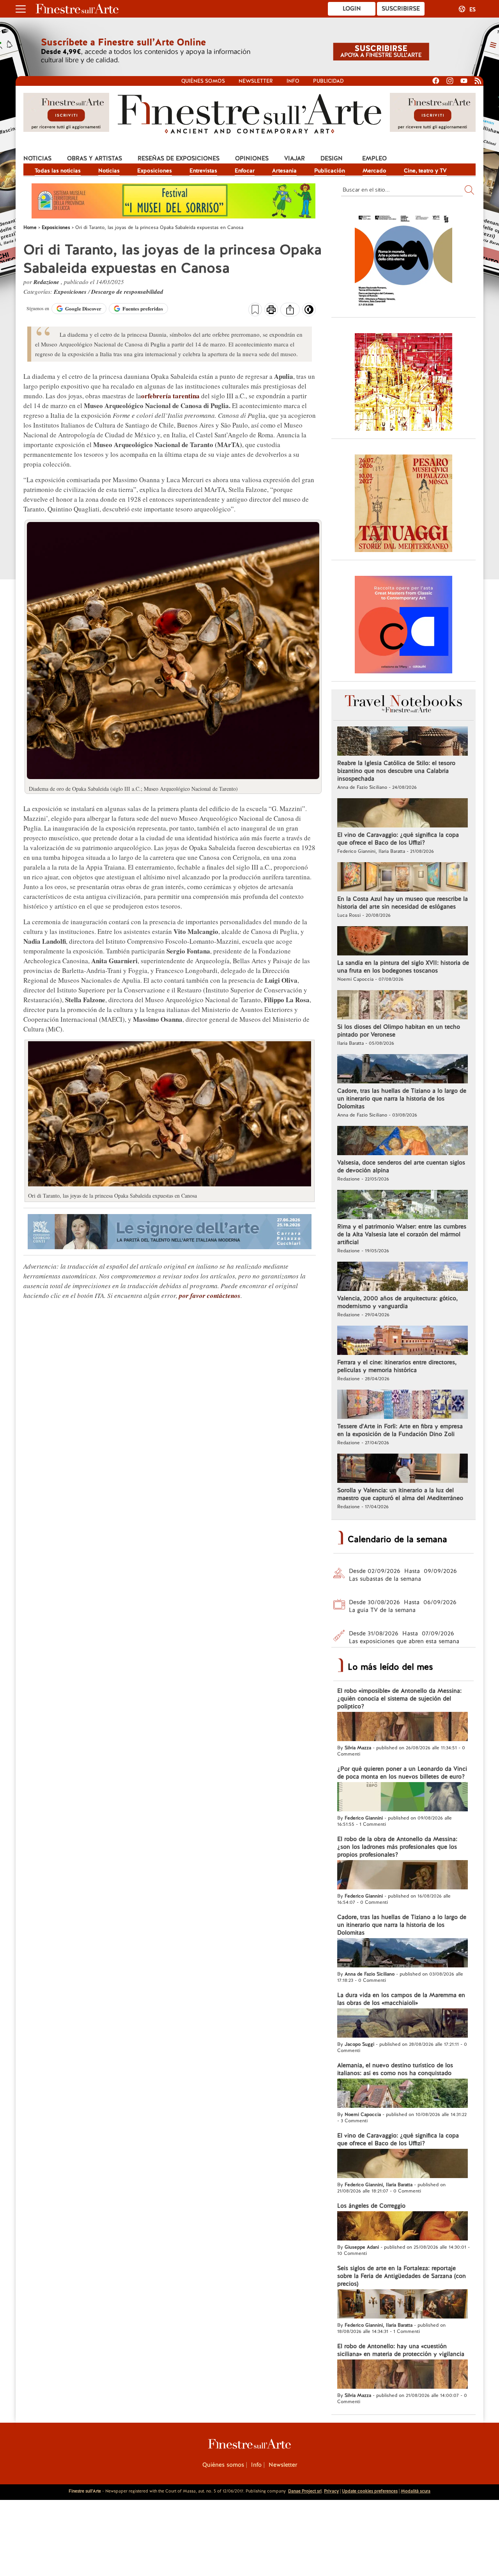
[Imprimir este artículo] (271, 311)
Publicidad (328, 81)
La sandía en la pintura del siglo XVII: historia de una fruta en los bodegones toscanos (403, 967)
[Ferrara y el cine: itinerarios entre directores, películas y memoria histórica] (403, 1341)
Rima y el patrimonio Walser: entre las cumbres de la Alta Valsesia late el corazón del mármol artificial (402, 1234)
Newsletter (256, 81)
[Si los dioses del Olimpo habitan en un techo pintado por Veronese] (403, 1006)
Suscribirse (401, 9)
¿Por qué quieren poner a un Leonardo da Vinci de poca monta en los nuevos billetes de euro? (402, 1773)
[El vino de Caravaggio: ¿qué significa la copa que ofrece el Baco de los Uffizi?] (403, 814)
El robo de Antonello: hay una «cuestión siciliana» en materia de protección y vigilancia (401, 2350)
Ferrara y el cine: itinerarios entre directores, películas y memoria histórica (397, 1366)
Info (293, 81)
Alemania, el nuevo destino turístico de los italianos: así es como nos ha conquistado (395, 2069)
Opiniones (252, 158)
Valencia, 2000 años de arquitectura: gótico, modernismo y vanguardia (397, 1302)
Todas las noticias (58, 170)
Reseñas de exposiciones (179, 158)
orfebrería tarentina (170, 396)
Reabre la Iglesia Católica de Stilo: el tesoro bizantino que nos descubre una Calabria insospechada (396, 771)
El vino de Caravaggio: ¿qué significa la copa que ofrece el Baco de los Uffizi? (398, 839)
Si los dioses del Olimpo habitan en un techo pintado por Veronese (399, 1031)
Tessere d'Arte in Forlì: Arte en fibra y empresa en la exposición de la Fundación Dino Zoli (400, 1430)
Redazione (47, 282)
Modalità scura (416, 2491)
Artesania (284, 170)
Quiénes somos (203, 81)
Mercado (374, 170)
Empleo (374, 158)
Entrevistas (203, 170)
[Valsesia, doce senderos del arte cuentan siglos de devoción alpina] (403, 1142)
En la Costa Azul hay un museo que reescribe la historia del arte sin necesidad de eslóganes (403, 903)
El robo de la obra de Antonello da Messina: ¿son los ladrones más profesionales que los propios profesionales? (397, 1847)
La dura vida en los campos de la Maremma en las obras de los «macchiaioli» (401, 1999)
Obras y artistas (95, 158)
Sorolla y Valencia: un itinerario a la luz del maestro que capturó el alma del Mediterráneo (400, 1494)
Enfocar (245, 170)
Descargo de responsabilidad (127, 292)
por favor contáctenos (210, 1296)
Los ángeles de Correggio (371, 2206)
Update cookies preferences (370, 2491)
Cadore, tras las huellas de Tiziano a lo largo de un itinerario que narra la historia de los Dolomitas (402, 1099)
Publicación (330, 170)
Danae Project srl (305, 2491)
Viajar (295, 158)
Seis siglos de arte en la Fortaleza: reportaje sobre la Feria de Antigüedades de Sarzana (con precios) (402, 2276)
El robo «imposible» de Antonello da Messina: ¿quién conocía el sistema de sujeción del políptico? (399, 1699)
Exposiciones (155, 170)
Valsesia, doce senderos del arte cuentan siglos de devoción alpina (401, 1166)
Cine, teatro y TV (425, 170)
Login (352, 9)
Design (332, 158)
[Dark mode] (309, 312)
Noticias (37, 158)
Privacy (331, 2491)
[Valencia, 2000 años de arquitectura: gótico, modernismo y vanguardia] (403, 1277)
